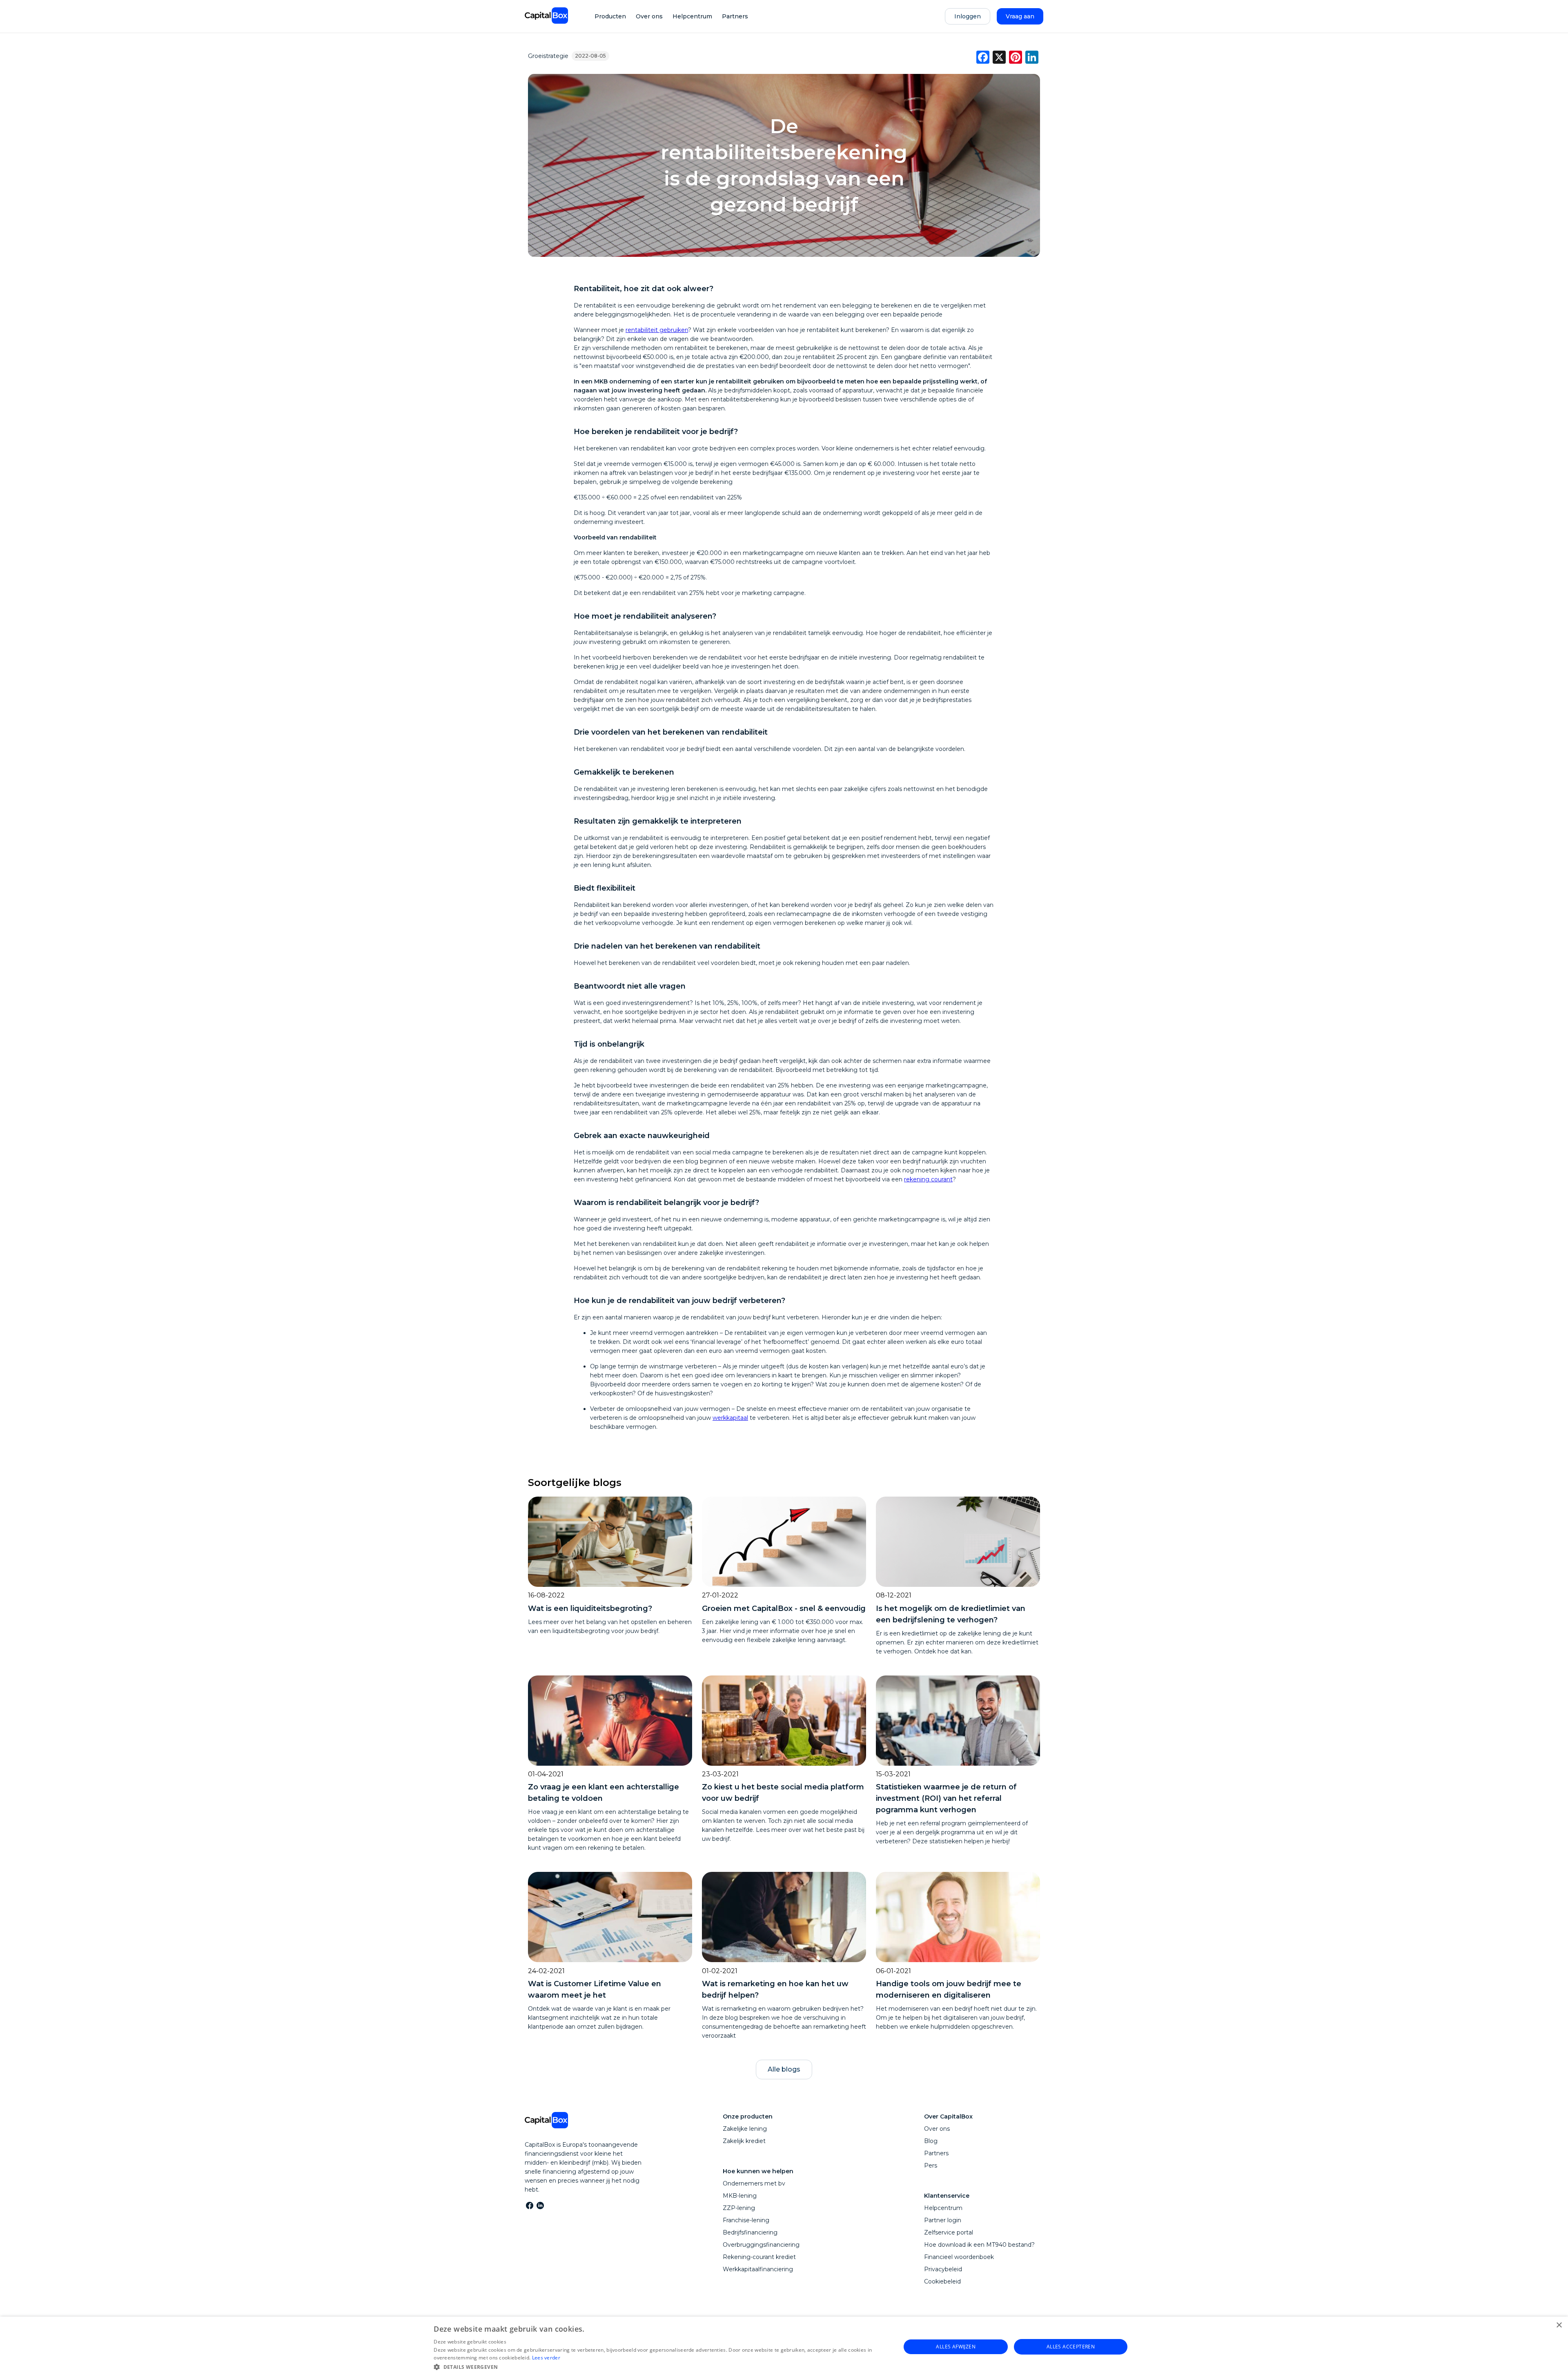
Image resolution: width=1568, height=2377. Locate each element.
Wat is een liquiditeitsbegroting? (590, 1608)
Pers (931, 2165)
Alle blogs (784, 2069)
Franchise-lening (746, 2220)
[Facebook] (529, 2205)
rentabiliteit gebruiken (657, 330)
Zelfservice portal (949, 2232)
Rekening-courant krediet (759, 2257)
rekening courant (928, 1179)
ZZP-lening (739, 2208)
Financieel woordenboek (959, 2257)
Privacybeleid (943, 2269)
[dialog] (784, 2347)
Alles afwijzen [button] (956, 2347)
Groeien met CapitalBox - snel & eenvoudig (784, 1608)
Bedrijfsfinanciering (750, 2232)
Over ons (649, 16)
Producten (610, 16)
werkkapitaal (730, 1418)
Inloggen (968, 16)
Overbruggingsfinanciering (761, 2245)
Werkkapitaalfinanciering (758, 2269)
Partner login (943, 2220)
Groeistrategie (548, 56)
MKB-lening (740, 2196)
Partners (735, 16)
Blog (931, 2141)
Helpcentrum (692, 16)
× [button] (1559, 2325)
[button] (660, 2366)
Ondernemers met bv (754, 2183)
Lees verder (546, 2358)
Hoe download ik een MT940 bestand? (979, 2245)
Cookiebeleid (942, 2281)
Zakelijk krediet (744, 2141)
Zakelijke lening (745, 2129)
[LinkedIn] (540, 2205)
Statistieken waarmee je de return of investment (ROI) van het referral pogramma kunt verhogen (946, 1798)
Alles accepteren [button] (1071, 2347)
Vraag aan (1020, 16)
